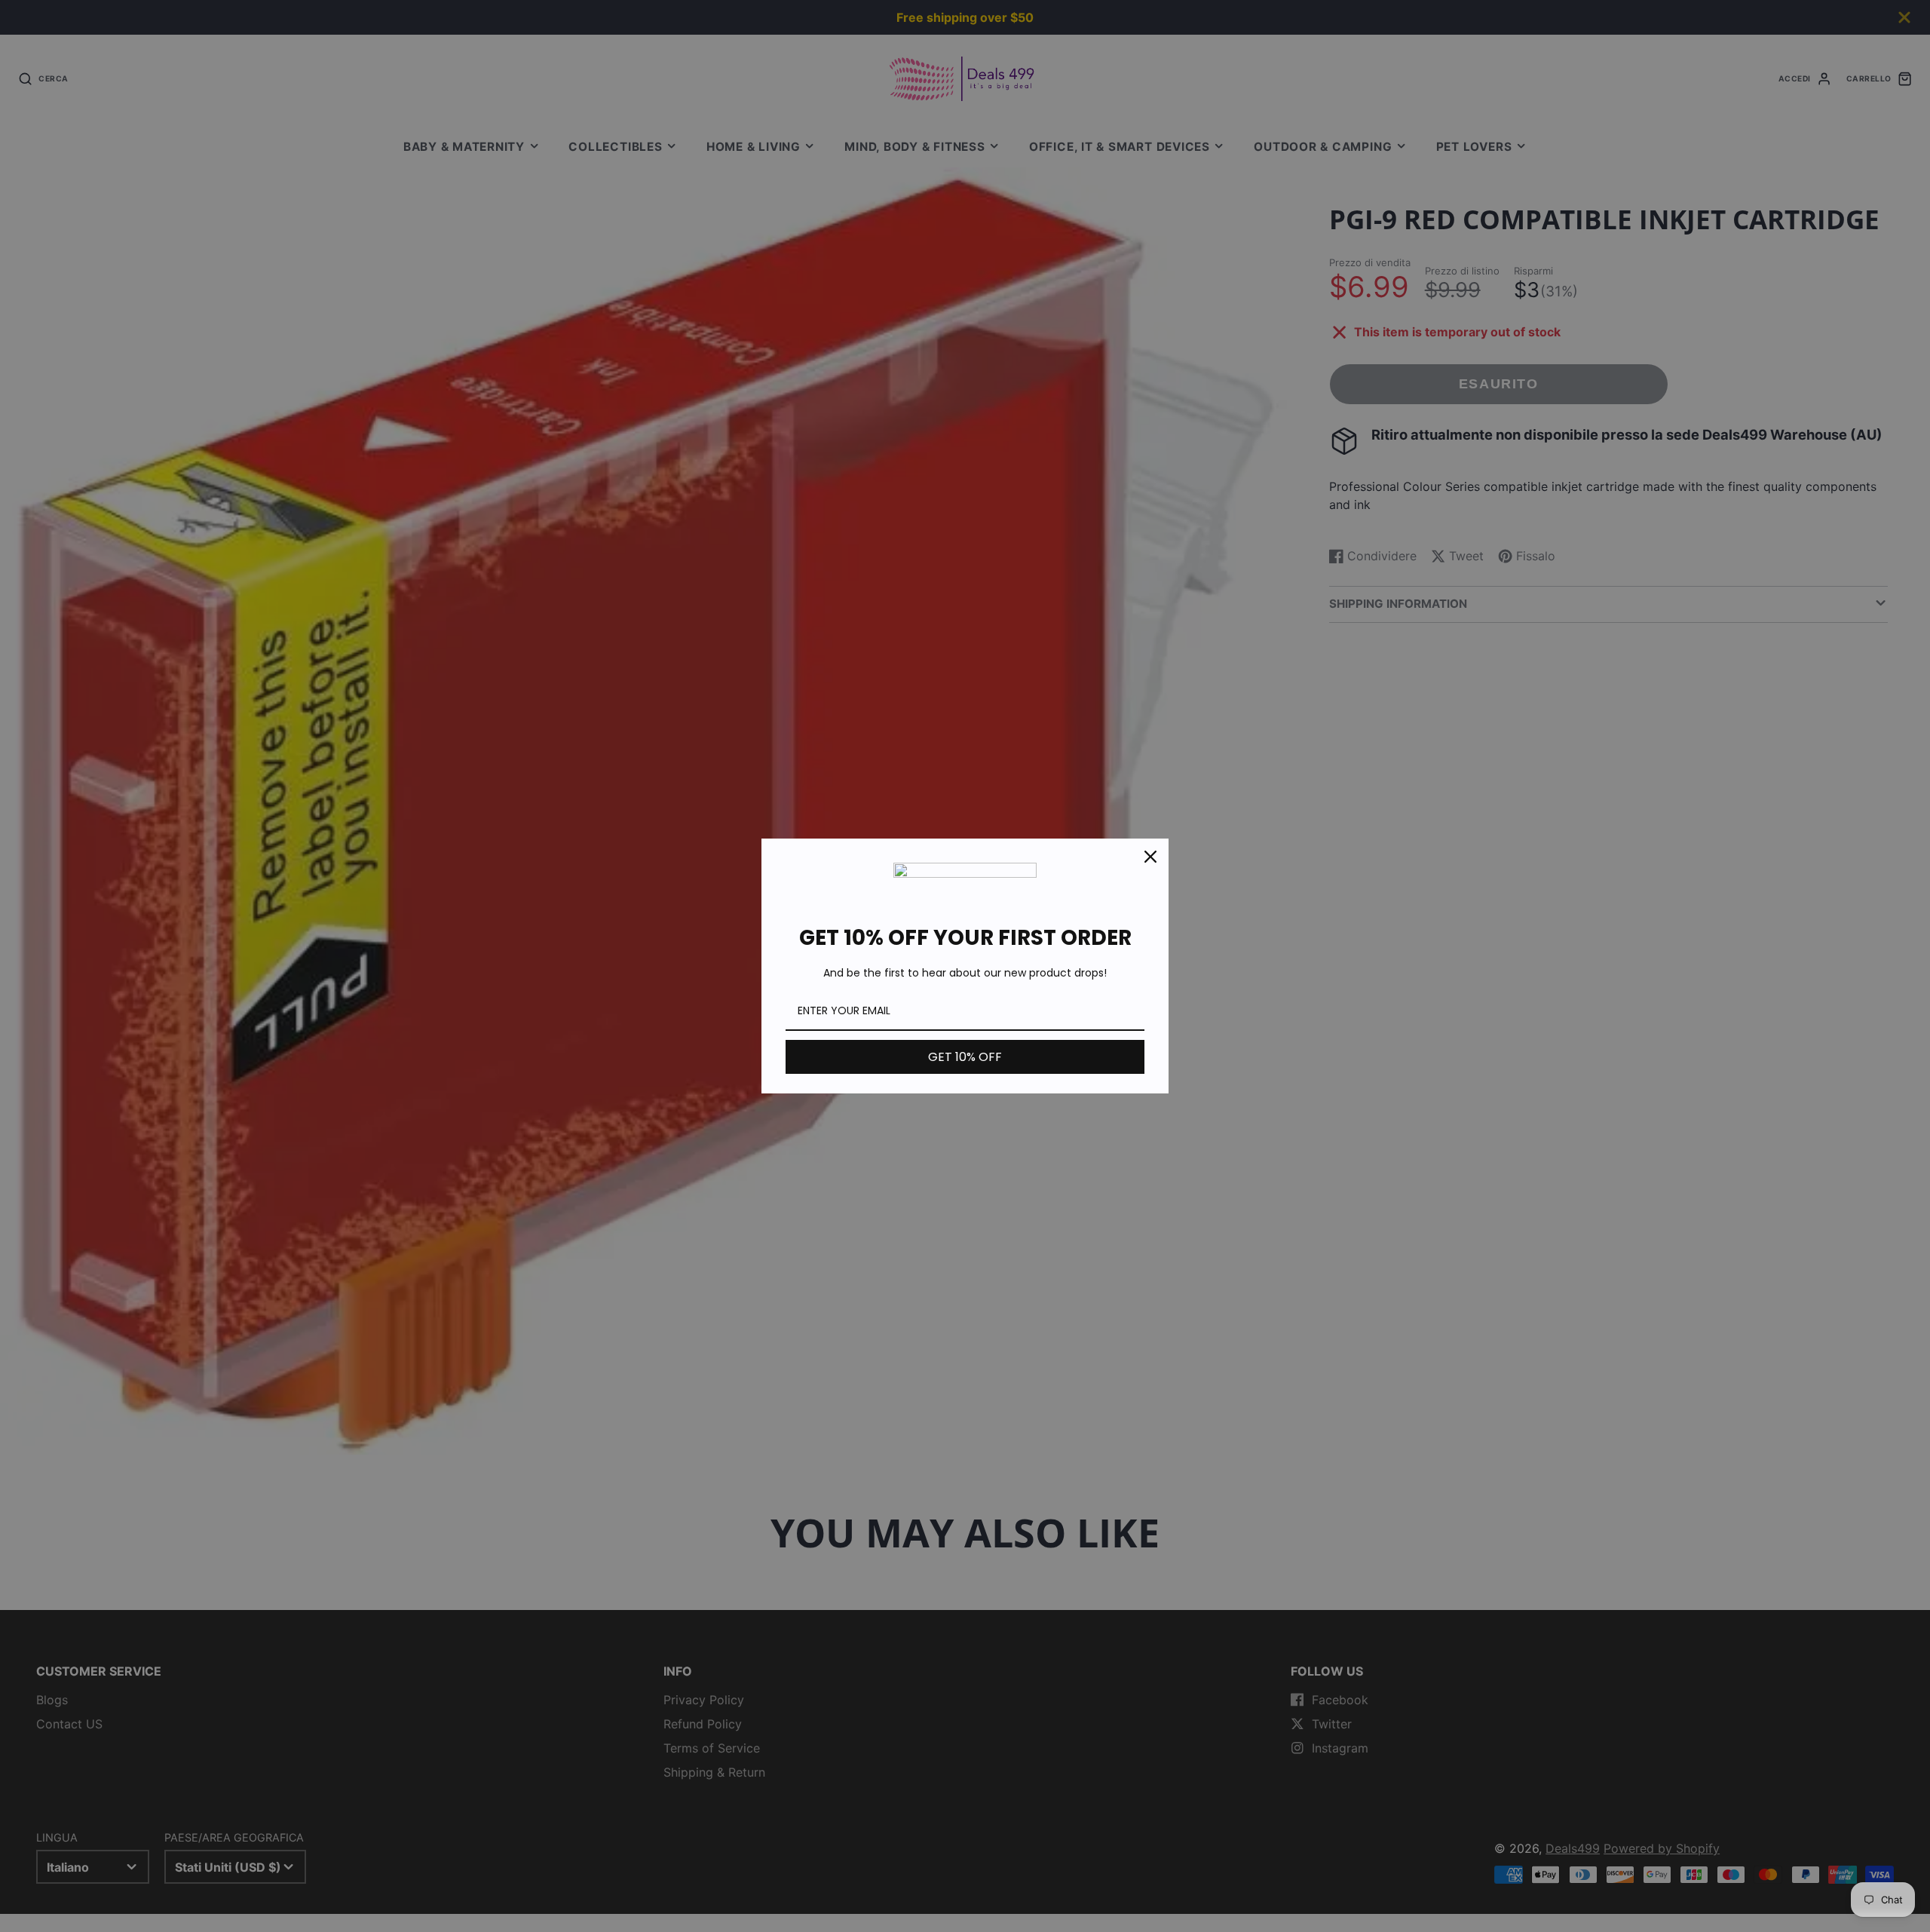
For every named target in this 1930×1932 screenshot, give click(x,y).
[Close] (1150, 857)
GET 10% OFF (965, 1057)
